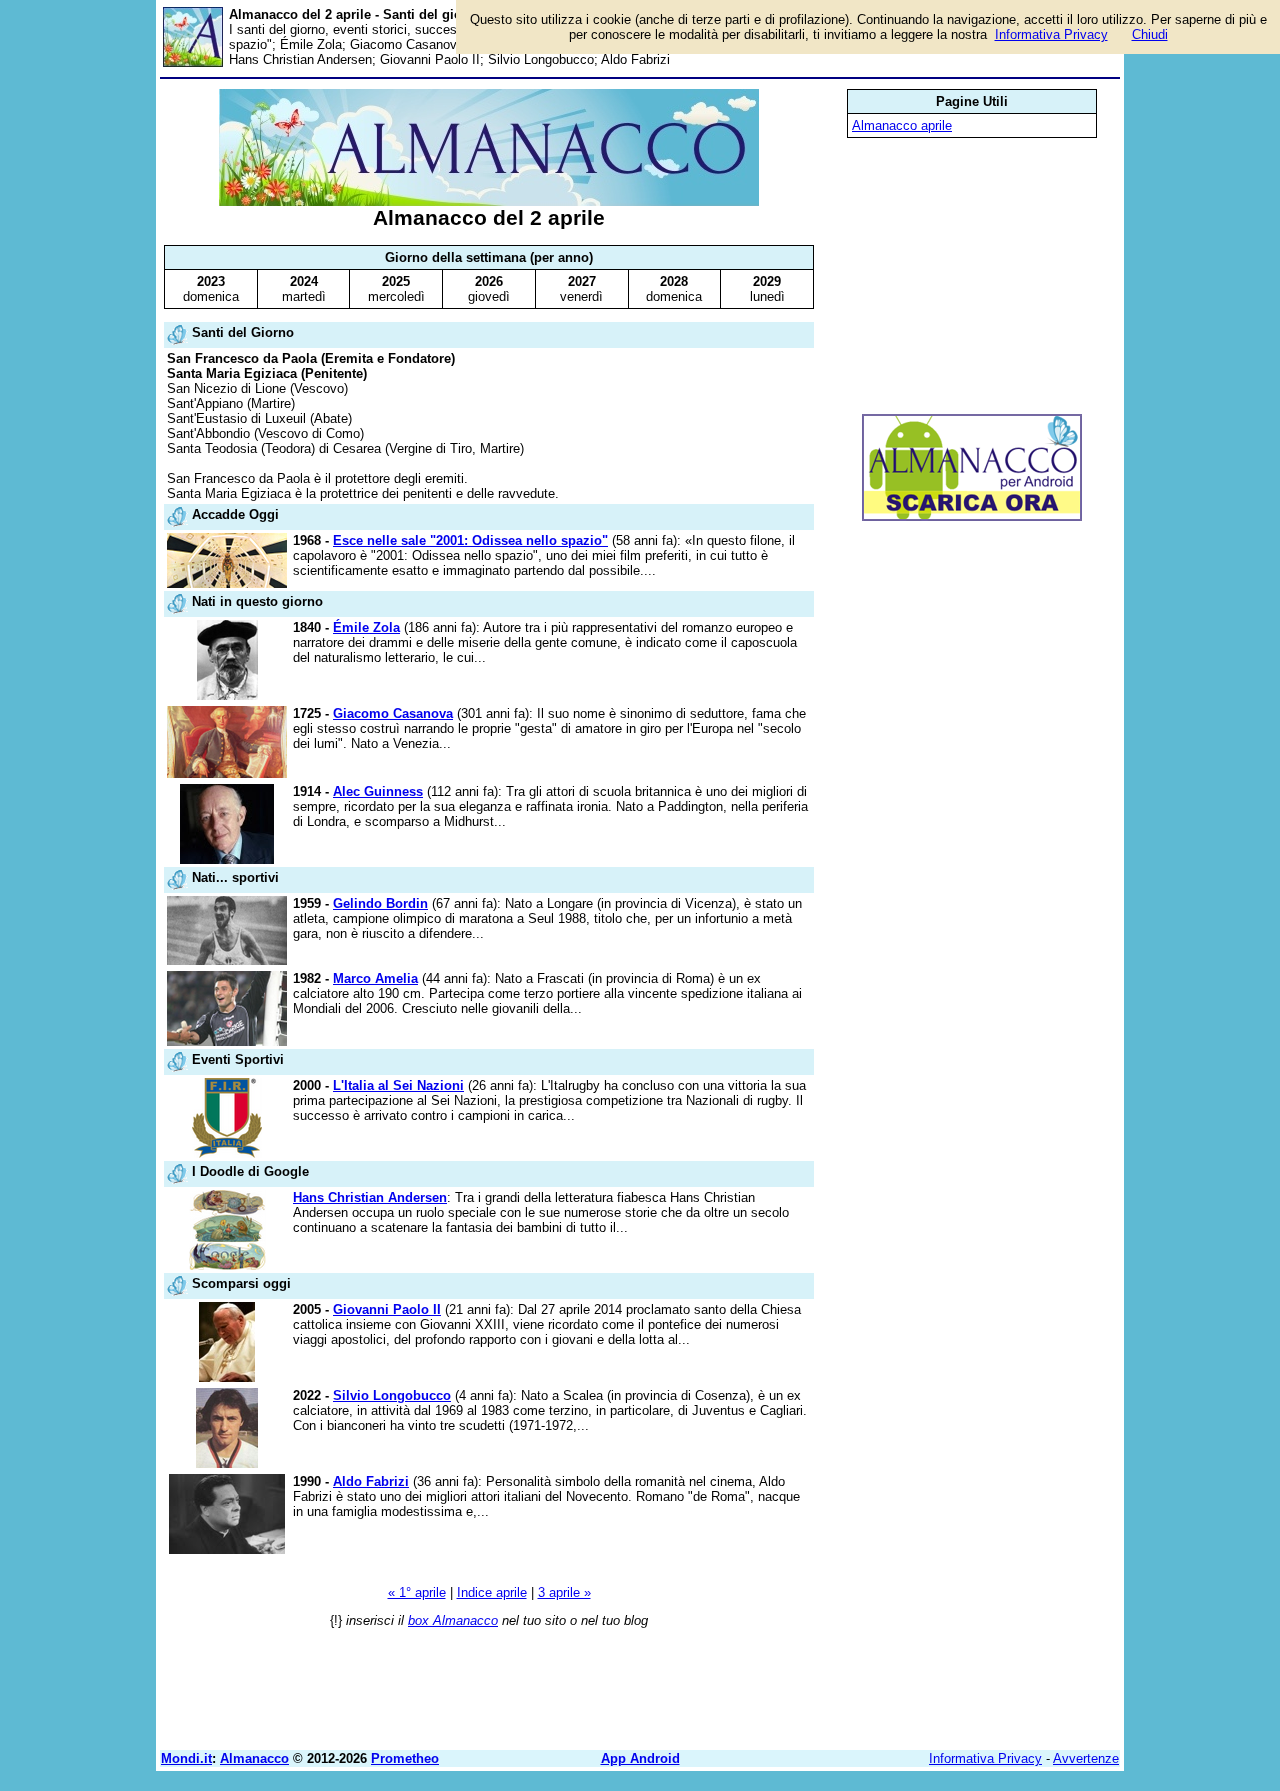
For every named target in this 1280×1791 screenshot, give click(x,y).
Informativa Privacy (985, 1758)
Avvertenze (1086, 1758)
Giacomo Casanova (393, 713)
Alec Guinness (378, 791)
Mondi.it (186, 1758)
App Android (640, 1758)
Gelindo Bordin (380, 903)
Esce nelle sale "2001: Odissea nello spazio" (470, 540)
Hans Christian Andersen (370, 1197)
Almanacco (254, 1758)
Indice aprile (492, 1592)
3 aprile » (564, 1592)
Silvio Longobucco (392, 1395)
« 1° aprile (417, 1592)
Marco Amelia (375, 978)
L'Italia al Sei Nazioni (398, 1085)
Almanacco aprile (902, 125)
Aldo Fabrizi (371, 1481)
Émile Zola (366, 627)
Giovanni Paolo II (387, 1309)
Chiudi (1150, 34)
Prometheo (405, 1758)
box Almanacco (453, 1620)
